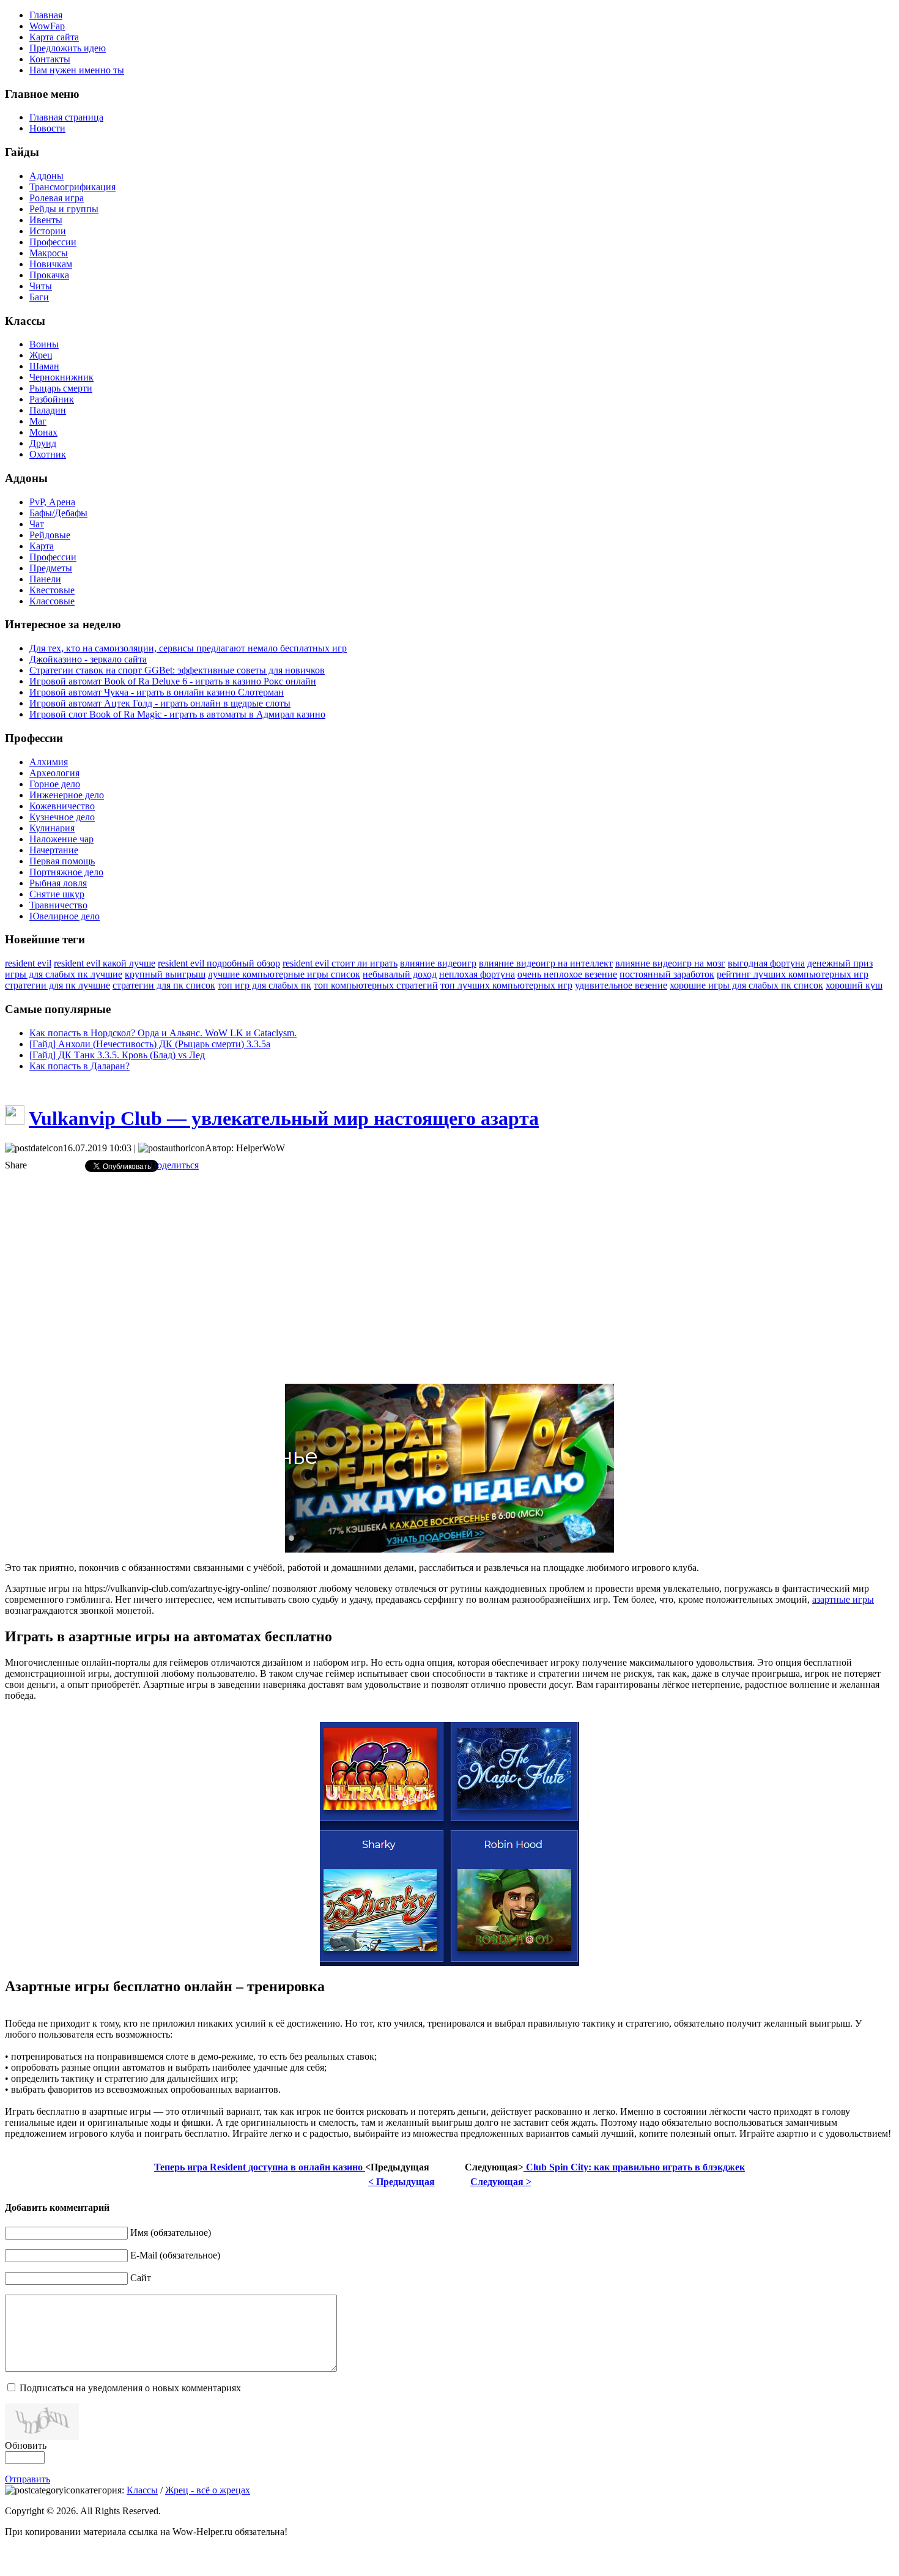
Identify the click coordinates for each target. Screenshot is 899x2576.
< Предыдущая (401, 2182)
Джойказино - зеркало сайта (88, 659)
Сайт (141, 2278)
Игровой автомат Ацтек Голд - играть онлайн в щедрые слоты (160, 703)
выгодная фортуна (766, 963)
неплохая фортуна (477, 974)
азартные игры (843, 1599)
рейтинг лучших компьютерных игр (793, 974)
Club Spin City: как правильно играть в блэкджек (634, 2167)
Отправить (28, 2479)
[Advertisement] (449, 1268)
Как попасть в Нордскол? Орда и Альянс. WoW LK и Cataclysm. (163, 1033)
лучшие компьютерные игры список (284, 974)
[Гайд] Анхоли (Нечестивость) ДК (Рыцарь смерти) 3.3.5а (150, 1044)
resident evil (28, 963)
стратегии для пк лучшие (57, 985)
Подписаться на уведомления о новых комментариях (130, 2388)
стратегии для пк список (164, 985)
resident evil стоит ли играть (340, 963)
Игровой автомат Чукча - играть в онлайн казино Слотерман (157, 692)
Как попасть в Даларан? (80, 1066)
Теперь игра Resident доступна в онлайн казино (260, 2167)
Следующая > (501, 2182)
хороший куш (854, 985)
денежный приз (840, 963)
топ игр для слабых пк (265, 985)
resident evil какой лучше (105, 963)
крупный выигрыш (165, 974)
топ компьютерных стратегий (376, 985)
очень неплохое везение (567, 974)
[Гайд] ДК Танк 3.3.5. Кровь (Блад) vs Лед (117, 1055)
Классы (142, 2490)
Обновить (26, 2445)
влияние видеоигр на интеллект (546, 963)
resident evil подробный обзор (219, 963)
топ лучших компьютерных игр (506, 985)
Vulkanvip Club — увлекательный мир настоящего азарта (284, 1118)
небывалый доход (400, 974)
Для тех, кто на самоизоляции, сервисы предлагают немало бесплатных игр (188, 648)
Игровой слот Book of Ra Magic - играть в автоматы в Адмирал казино (177, 714)
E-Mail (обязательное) (175, 2255)
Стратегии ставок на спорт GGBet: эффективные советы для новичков (177, 670)
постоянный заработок (667, 974)
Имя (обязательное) (171, 2233)
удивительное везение (621, 985)
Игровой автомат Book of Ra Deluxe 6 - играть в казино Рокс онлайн (173, 681)
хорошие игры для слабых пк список (746, 985)
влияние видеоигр (438, 963)
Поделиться (174, 1165)
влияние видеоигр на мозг (670, 963)
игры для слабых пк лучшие (64, 974)
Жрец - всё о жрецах (208, 2490)
